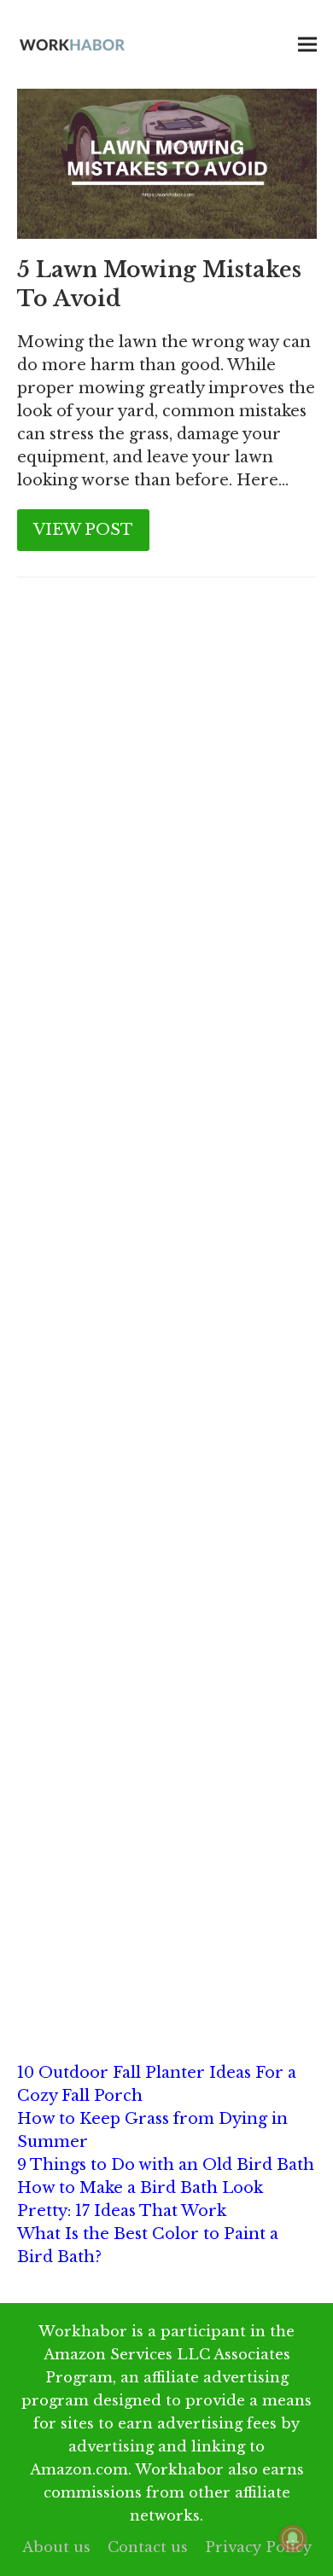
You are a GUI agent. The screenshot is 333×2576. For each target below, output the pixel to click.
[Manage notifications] (293, 2538)
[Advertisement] (166, 795)
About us (56, 2547)
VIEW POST (83, 530)
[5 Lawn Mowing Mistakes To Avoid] (167, 163)
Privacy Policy (258, 2547)
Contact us (148, 2547)
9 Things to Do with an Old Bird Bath (166, 2165)
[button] (307, 45)
